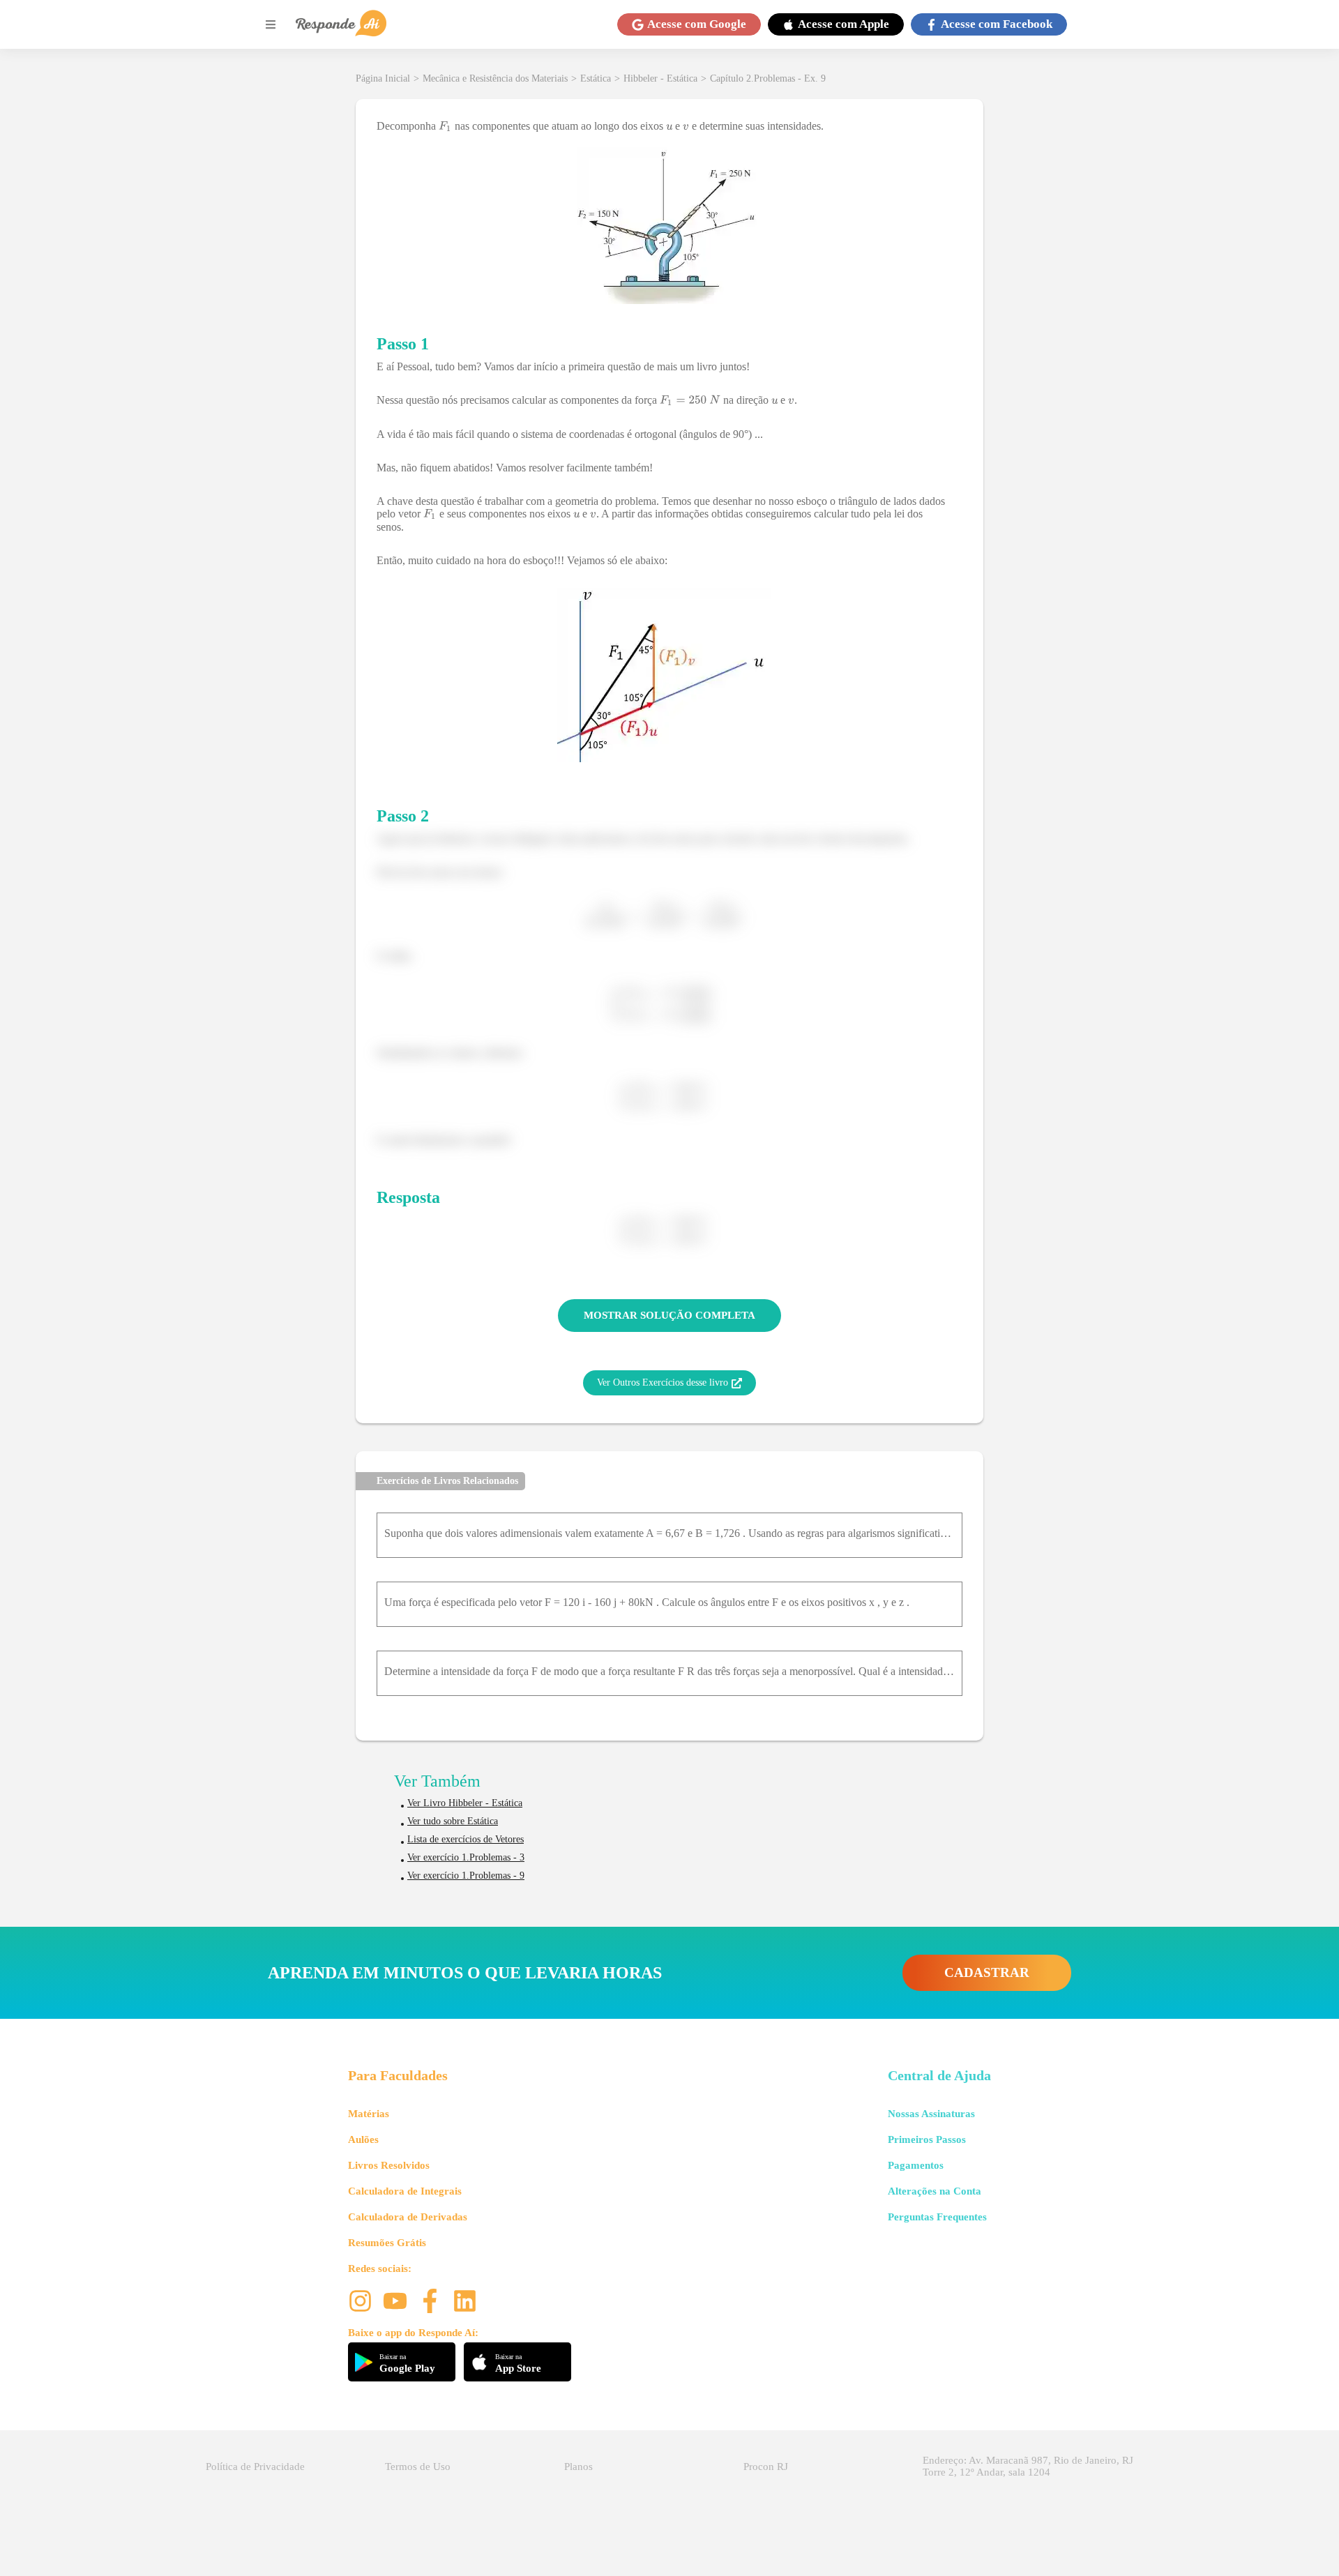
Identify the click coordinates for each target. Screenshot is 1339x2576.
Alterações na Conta (935, 2191)
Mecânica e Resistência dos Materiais (495, 78)
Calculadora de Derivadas (408, 2217)
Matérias (369, 2114)
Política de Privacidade (255, 2467)
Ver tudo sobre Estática (453, 1821)
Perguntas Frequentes (937, 2217)
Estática (596, 78)
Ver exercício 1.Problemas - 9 (466, 1876)
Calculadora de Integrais (405, 2191)
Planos (578, 2467)
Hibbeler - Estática (660, 78)
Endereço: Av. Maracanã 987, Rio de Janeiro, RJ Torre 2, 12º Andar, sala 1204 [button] (1028, 2466)
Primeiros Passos (927, 2139)
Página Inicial (383, 78)
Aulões (363, 2139)
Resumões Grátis (387, 2243)
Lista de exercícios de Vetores (466, 1839)
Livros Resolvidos (389, 2165)
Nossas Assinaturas (931, 2114)
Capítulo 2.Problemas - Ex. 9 (768, 78)
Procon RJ (766, 2467)
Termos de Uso (418, 2467)
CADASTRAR (987, 1972)
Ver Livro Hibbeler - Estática (465, 1803)
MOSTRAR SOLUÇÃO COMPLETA (669, 1315)
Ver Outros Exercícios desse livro (663, 1382)
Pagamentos (916, 2165)
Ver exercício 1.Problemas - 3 (466, 1857)
